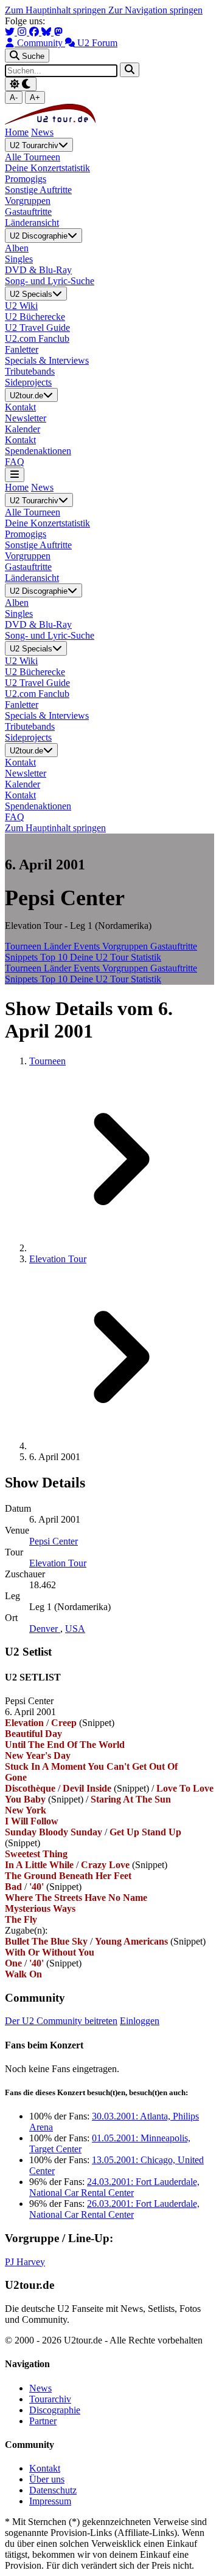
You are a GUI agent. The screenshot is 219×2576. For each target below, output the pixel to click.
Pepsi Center (54, 1541)
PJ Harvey (25, 2262)
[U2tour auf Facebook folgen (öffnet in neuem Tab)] (35, 32)
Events (88, 946)
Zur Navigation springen (155, 10)
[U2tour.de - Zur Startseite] (50, 121)
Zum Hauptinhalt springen (57, 10)
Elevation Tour (58, 1259)
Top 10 (55, 957)
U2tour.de (26, 396)
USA (75, 1629)
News (42, 132)
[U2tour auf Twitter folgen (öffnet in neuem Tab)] (11, 32)
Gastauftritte (174, 946)
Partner (43, 2421)
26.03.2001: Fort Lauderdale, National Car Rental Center (114, 2209)
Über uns (47, 2479)
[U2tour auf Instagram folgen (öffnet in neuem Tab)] (23, 32)
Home (17, 132)
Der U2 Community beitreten (61, 2021)
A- (14, 97)
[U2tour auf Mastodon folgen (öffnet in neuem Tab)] (58, 32)
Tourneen (24, 946)
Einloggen (140, 2021)
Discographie (55, 2410)
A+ (35, 97)
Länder (59, 946)
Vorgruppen (126, 946)
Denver (45, 1629)
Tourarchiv (50, 2399)
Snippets (23, 957)
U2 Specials (31, 294)
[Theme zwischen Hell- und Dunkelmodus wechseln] (21, 84)
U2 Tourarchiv (34, 145)
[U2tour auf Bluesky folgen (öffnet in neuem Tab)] (47, 32)
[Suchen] (130, 70)
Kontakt (45, 2468)
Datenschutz (53, 2490)
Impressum (50, 2501)
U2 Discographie (39, 236)
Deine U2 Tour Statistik (116, 957)
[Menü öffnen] (15, 474)
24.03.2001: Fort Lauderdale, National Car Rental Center (114, 2187)
